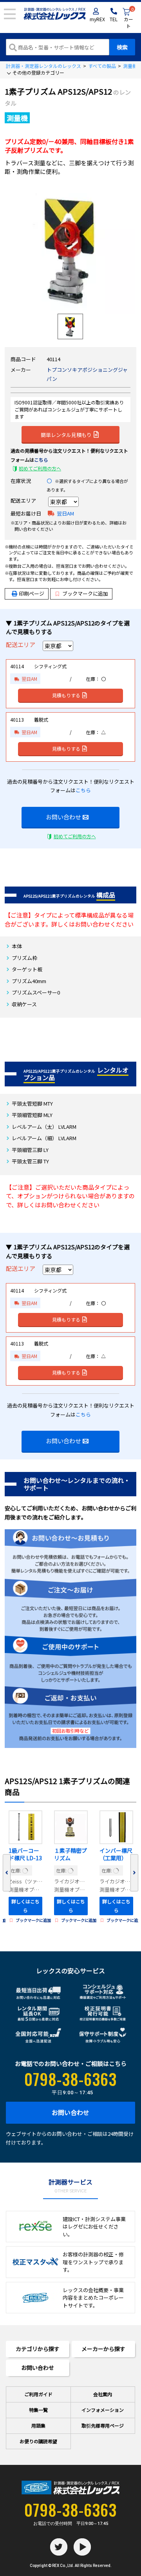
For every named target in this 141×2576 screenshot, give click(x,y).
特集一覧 (38, 2410)
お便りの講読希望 (38, 2441)
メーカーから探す (103, 2349)
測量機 (130, 66)
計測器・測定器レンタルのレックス (43, 66)
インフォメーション (103, 2410)
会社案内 (103, 2394)
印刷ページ (32, 593)
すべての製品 (102, 66)
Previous (7, 1873)
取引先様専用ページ (103, 2425)
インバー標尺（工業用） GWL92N (116, 1855)
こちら (41, 460)
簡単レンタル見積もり (66, 435)
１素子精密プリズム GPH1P (70, 1855)
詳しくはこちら (25, 1906)
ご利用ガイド (38, 2394)
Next (134, 1873)
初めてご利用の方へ (40, 468)
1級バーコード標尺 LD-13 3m (25, 1855)
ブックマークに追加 (85, 593)
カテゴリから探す (38, 2349)
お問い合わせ (63, 817)
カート (129, 18)
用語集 (38, 2425)
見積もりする (66, 695)
